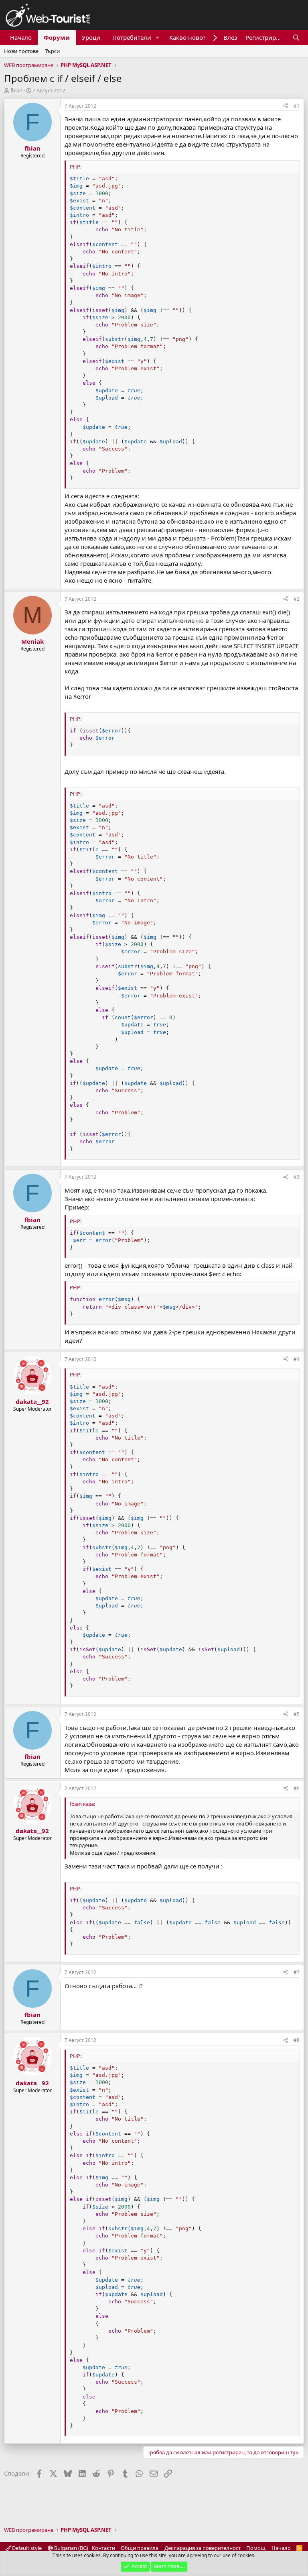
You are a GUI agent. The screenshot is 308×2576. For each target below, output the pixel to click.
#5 (297, 1714)
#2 (297, 599)
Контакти (103, 2548)
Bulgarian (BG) (71, 2548)
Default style (26, 2548)
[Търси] (296, 38)
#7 (297, 1972)
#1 (297, 106)
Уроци (91, 37)
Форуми (57, 37)
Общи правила (140, 2548)
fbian (16, 90)
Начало (21, 37)
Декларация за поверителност (203, 2548)
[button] (158, 38)
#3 (297, 1177)
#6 (297, 1788)
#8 (297, 2040)
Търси (52, 51)
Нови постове (21, 51)
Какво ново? (187, 37)
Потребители (132, 37)
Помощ (256, 2548)
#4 (297, 1359)
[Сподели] (286, 106)
